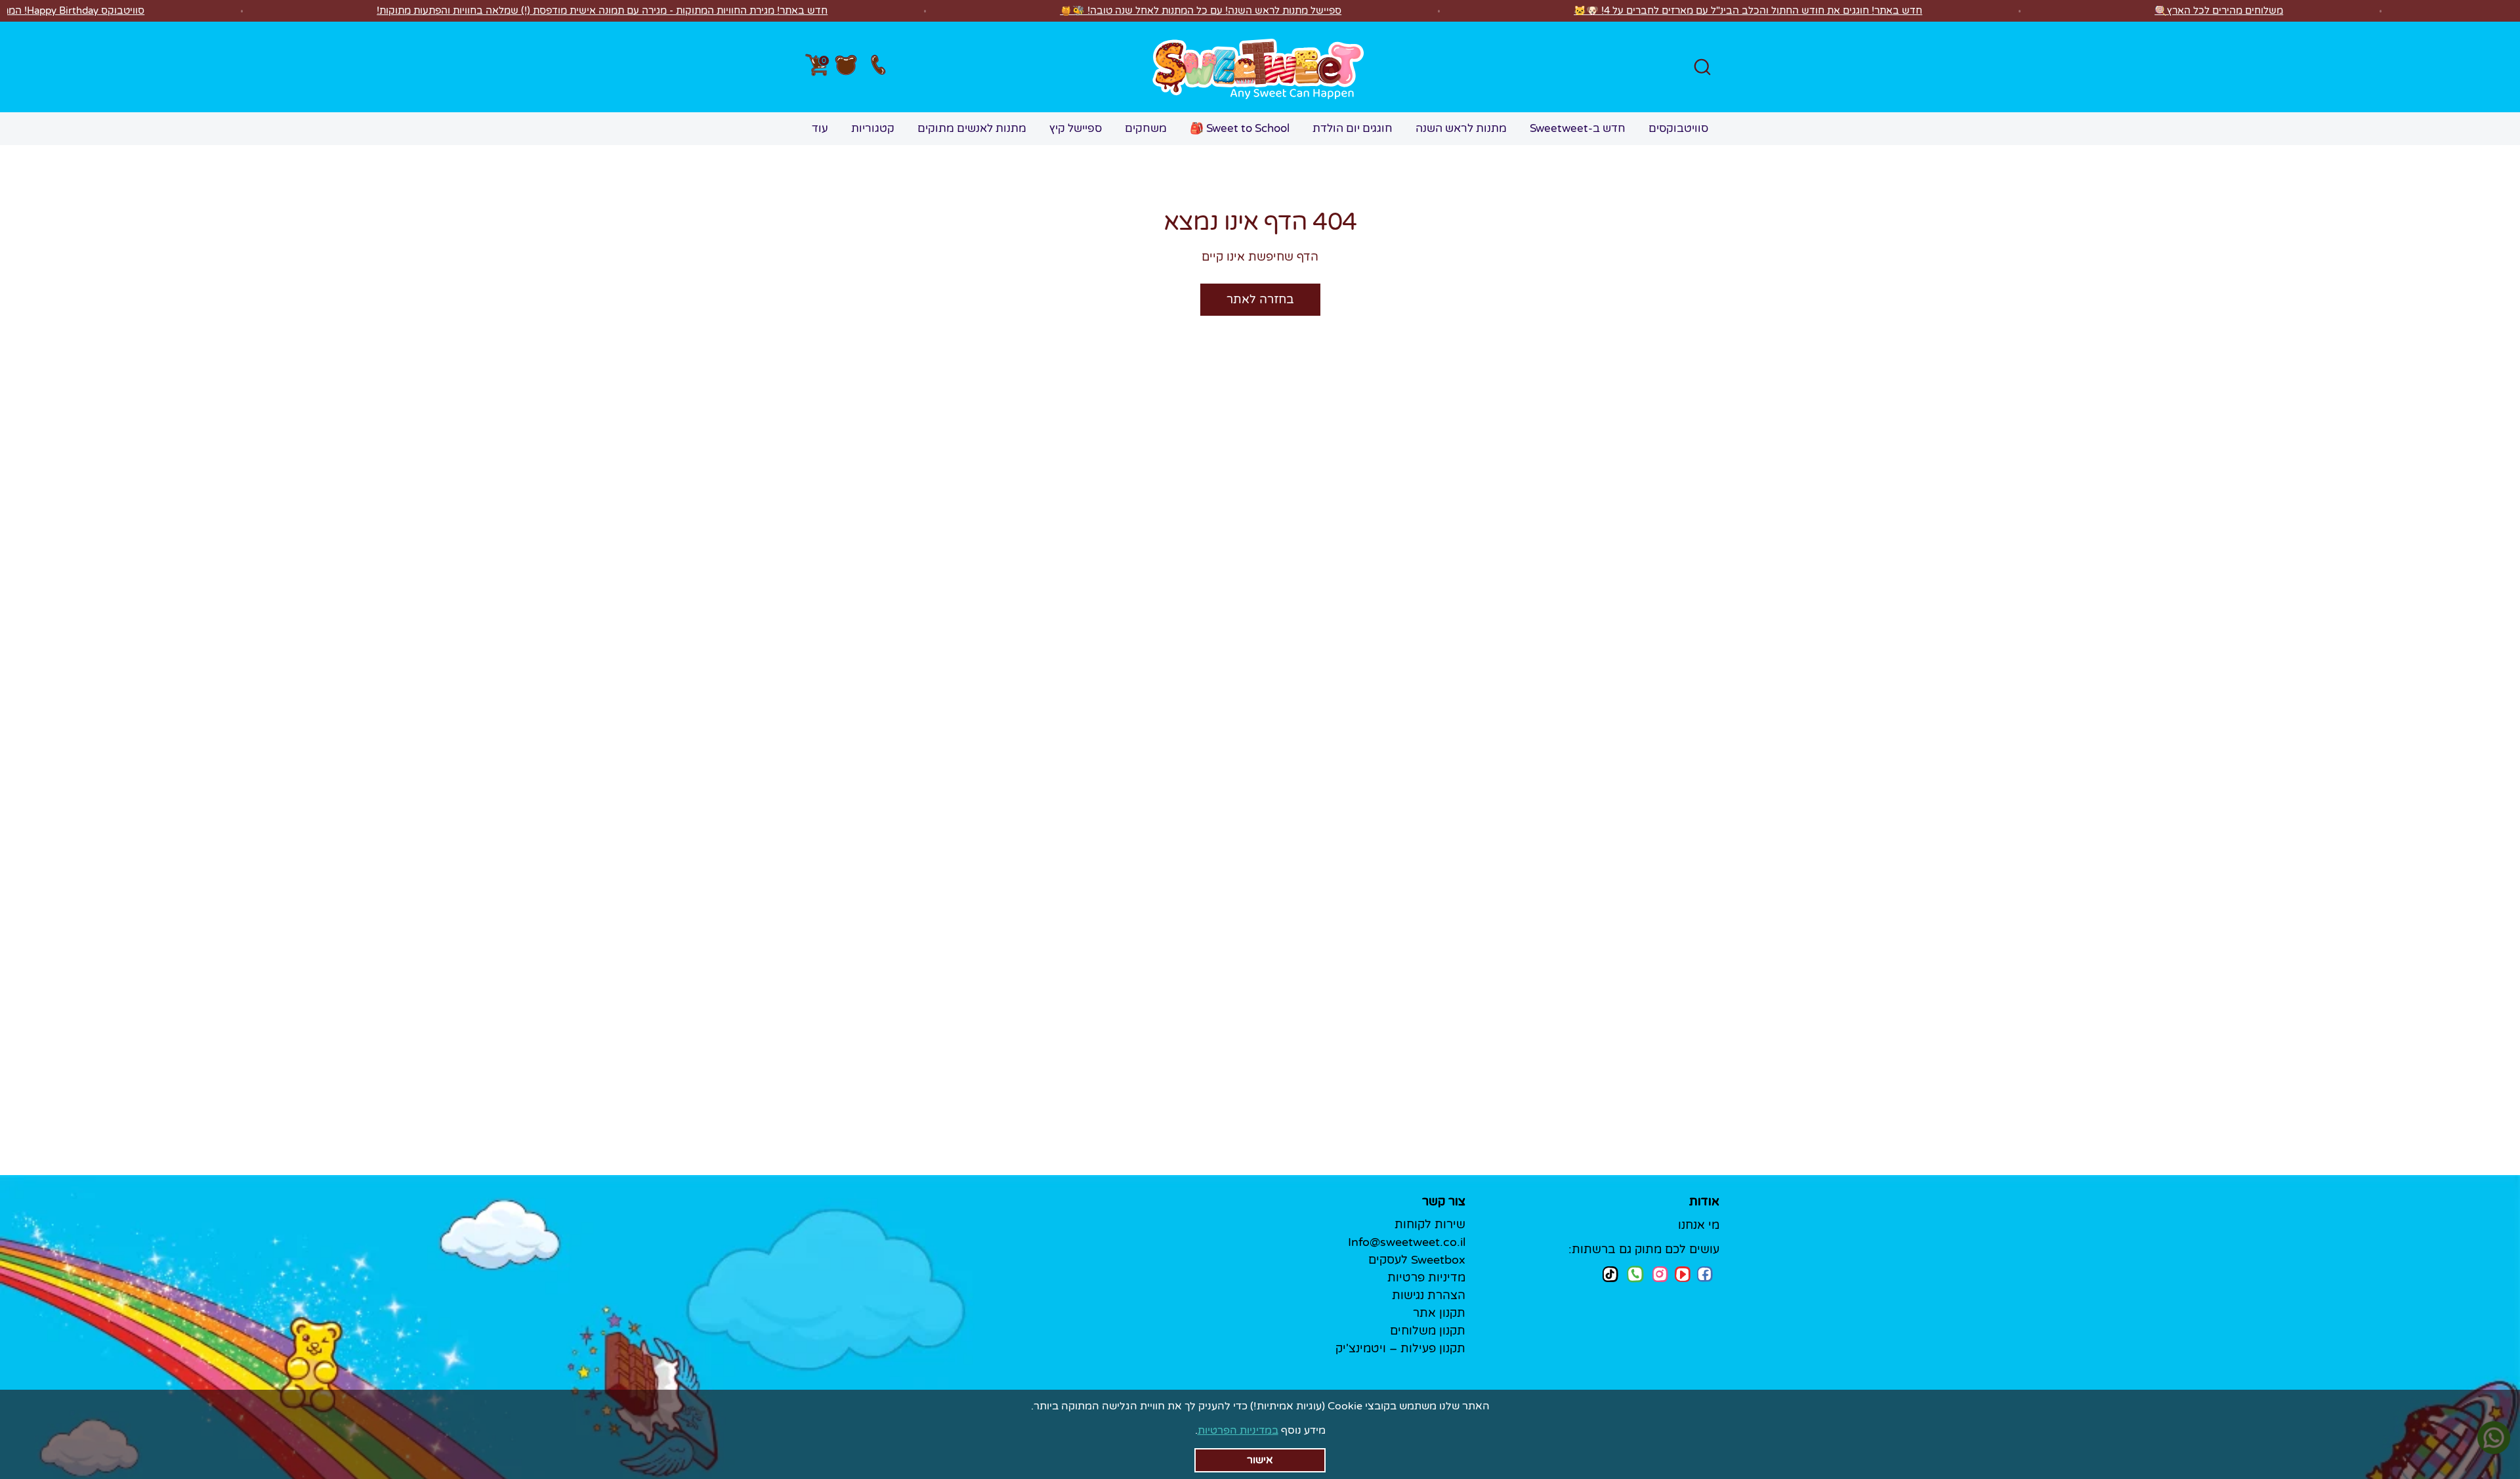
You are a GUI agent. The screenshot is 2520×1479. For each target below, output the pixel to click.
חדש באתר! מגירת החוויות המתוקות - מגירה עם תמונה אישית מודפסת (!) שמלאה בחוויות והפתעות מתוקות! (602, 11)
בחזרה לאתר (1260, 299)
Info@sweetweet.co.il (1407, 1242)
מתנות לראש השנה (1461, 128)
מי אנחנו (1699, 1225)
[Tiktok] (1610, 1274)
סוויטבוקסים (1678, 128)
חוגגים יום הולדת (1353, 128)
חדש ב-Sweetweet (1578, 128)
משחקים (1146, 128)
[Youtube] (1683, 1274)
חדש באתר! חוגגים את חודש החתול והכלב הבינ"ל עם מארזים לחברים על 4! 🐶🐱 (1748, 11)
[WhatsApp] (1635, 1275)
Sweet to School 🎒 (1240, 128)
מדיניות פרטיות (1426, 1277)
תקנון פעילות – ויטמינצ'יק (1400, 1348)
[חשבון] (846, 67)
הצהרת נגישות (1429, 1295)
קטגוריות (873, 128)
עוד (820, 128)
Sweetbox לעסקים (1417, 1260)
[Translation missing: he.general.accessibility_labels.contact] (878, 67)
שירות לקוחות (1430, 1224)
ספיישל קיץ (1076, 128)
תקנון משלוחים (1428, 1331)
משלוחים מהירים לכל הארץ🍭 (2219, 11)
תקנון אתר (1439, 1313)
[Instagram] (1660, 1274)
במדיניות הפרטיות (1238, 1430)
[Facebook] (1705, 1274)
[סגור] (1264, 1456)
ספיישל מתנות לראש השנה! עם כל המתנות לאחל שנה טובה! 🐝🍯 (1201, 11)
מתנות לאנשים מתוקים (972, 128)
